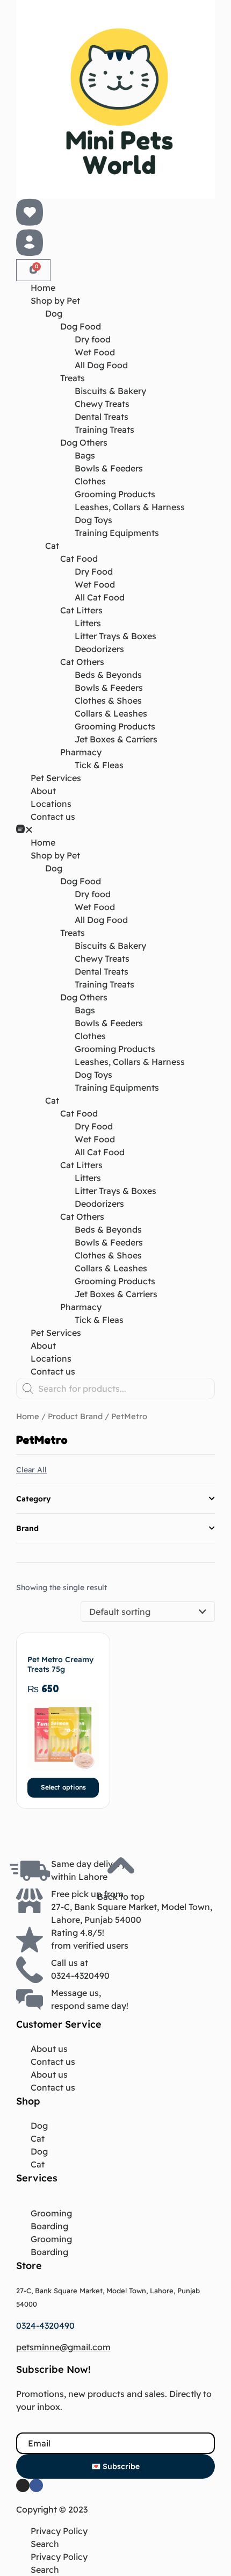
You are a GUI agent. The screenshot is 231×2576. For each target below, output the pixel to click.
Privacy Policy (59, 2531)
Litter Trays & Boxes (115, 636)
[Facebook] (36, 2485)
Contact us (53, 817)
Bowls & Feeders (109, 468)
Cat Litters (81, 610)
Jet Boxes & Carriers (116, 739)
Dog (54, 313)
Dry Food (94, 571)
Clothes (90, 481)
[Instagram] (23, 2485)
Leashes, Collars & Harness (130, 507)
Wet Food (95, 352)
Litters (88, 623)
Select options (63, 1787)
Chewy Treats (102, 404)
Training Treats (104, 430)
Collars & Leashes (111, 713)
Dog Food (81, 326)
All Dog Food (101, 365)
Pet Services (56, 778)
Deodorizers (99, 649)
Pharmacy (81, 752)
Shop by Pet (55, 300)
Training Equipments (117, 533)
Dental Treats (102, 417)
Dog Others (84, 442)
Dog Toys (93, 520)
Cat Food (79, 559)
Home (43, 288)
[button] (115, 829)
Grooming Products (115, 494)
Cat (52, 546)
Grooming (51, 2213)
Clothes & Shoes (108, 700)
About (43, 791)
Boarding (49, 2226)
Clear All (31, 1470)
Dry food (93, 339)
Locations (51, 804)
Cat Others (82, 662)
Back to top (121, 1897)
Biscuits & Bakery (110, 391)
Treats (73, 378)
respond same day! (90, 2006)
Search (45, 2544)
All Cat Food (100, 597)
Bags (85, 455)
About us (49, 2049)
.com (100, 2347)
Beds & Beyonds (108, 675)
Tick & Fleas (99, 765)
